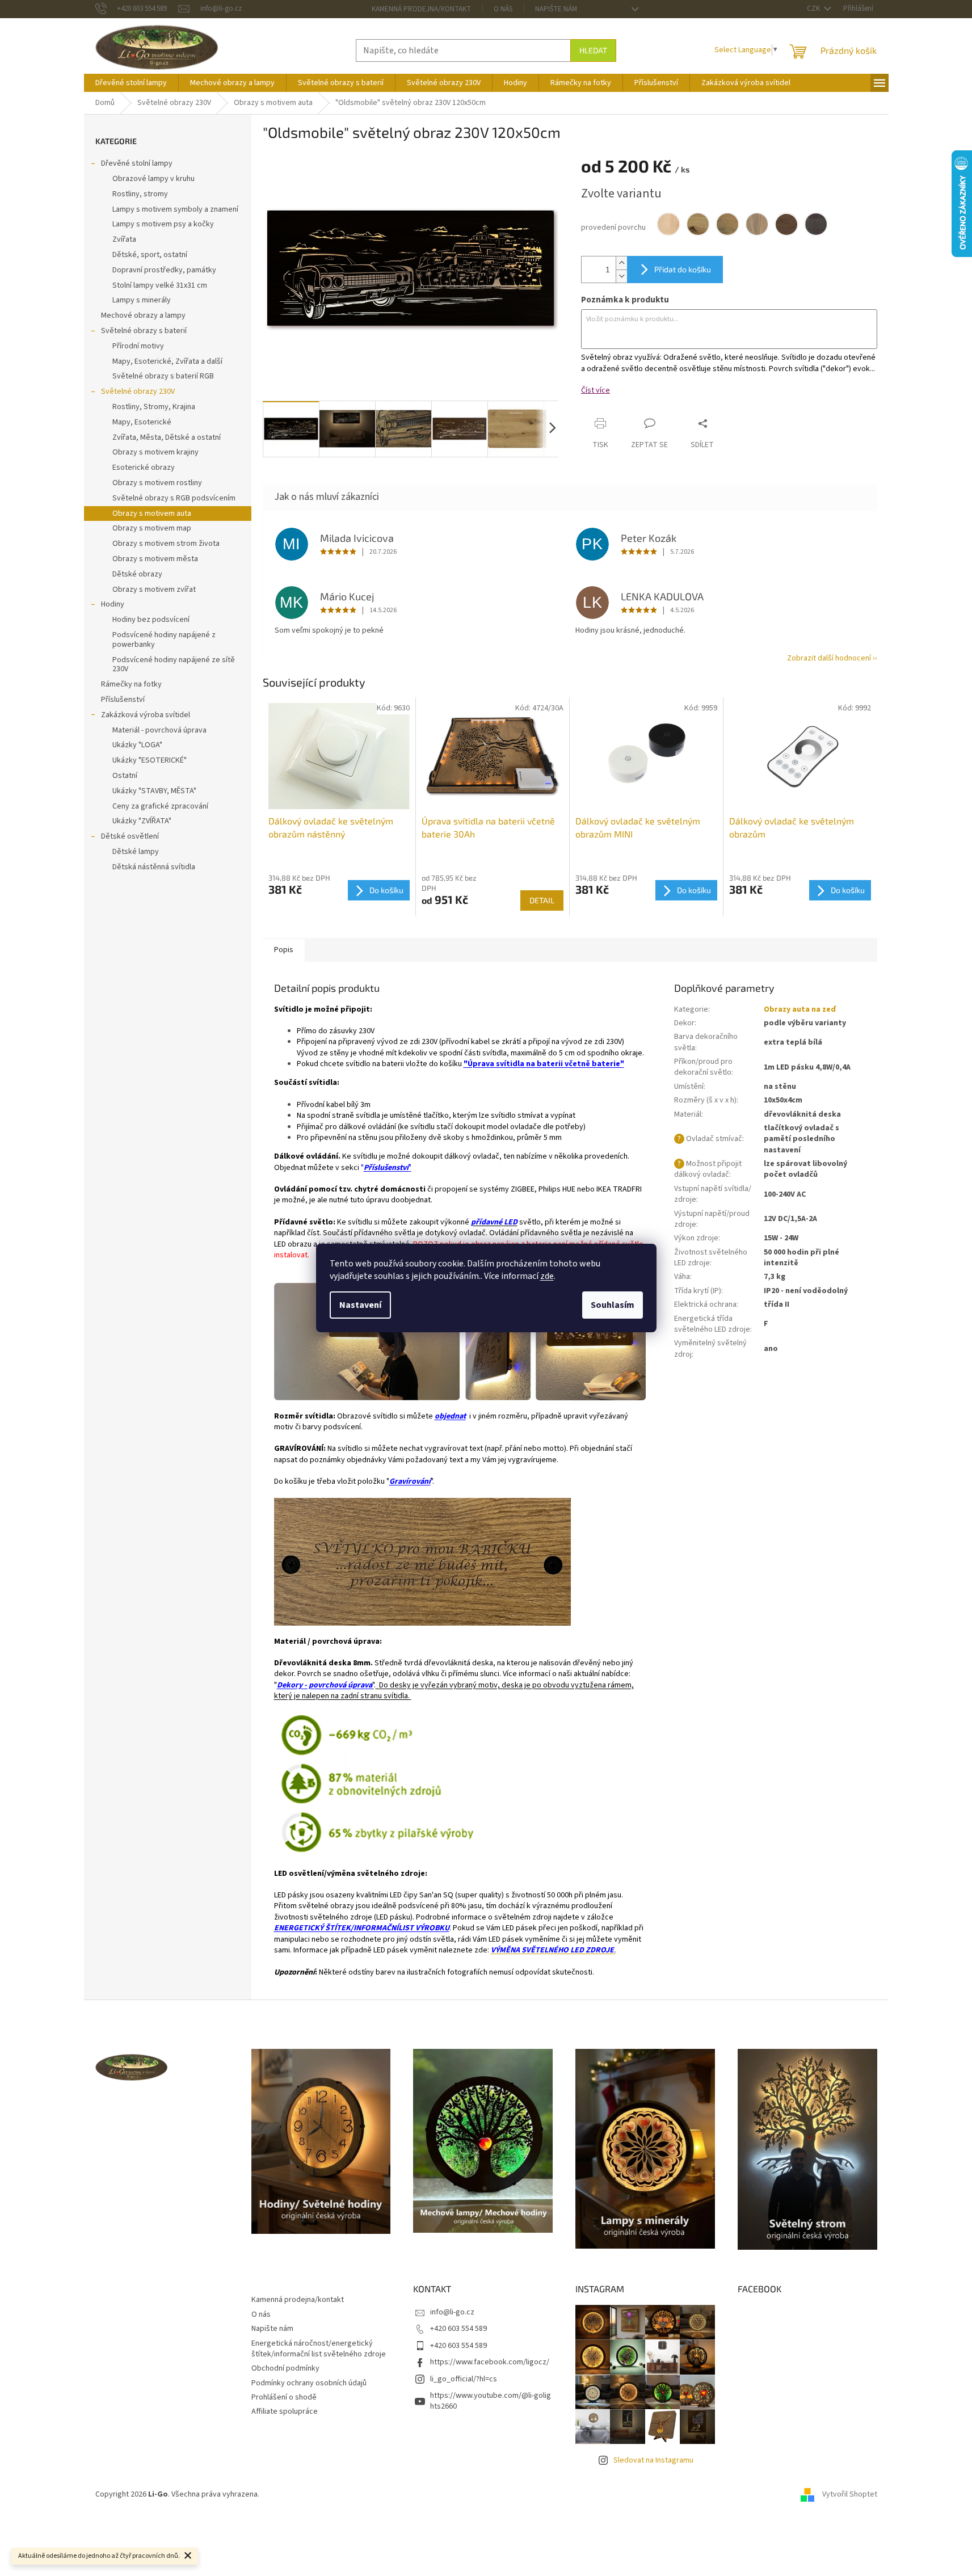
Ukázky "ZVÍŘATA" (142, 821)
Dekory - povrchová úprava (325, 1685)
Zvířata (124, 239)
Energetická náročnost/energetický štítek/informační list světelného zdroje (319, 2349)
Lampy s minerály (142, 300)
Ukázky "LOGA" (137, 745)
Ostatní (125, 776)
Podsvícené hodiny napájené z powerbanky (164, 640)
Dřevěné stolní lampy (137, 163)
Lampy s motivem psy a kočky (163, 224)
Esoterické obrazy (144, 468)
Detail (542, 900)
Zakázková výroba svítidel (146, 715)
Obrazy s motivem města (155, 559)
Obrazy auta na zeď (800, 1009)
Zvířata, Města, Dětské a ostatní (167, 437)
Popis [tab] (284, 950)
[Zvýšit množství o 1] (621, 263)
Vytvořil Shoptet (850, 2494)
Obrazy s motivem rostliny (157, 483)
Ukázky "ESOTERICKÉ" (150, 760)
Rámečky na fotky (131, 684)
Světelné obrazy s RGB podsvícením (174, 498)
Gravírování (410, 1481)
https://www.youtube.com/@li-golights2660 (491, 2401)
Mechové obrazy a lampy (143, 315)
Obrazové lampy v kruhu (153, 179)
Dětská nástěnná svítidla (154, 867)
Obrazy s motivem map (152, 528)
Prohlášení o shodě (284, 2397)
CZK (814, 9)
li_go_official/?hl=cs (464, 2379)
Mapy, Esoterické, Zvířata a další (167, 361)
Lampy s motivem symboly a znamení (175, 209)
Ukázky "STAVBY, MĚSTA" (154, 791)
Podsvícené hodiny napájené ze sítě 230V (174, 665)
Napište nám (556, 9)
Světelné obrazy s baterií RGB (163, 376)
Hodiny (113, 604)
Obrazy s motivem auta (152, 513)
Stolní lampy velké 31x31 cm (160, 285)
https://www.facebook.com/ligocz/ (490, 2362)
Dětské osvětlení (130, 836)
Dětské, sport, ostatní (150, 255)
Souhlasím (613, 1305)
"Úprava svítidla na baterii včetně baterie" (544, 1064)
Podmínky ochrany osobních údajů (309, 2383)
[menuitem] (131, 83)
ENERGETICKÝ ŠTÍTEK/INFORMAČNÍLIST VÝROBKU (362, 1928)
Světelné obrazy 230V (138, 392)
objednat (450, 1416)
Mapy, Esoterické (142, 422)
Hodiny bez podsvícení (151, 620)
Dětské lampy (136, 852)
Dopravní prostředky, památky (164, 270)
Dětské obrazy (137, 574)
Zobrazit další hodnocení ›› (832, 658)
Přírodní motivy (138, 346)
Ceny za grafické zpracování (160, 806)
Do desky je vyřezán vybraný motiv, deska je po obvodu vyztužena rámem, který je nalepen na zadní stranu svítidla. (454, 1691)
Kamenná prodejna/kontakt (421, 9)
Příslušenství (123, 700)
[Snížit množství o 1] (621, 276)
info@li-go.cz (452, 2312)
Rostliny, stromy (140, 194)
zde (547, 1276)
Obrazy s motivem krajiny (155, 452)
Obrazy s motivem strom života (166, 544)
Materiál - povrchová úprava (159, 730)
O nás (503, 9)
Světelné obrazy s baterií (144, 331)
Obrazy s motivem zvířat (154, 590)
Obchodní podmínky (285, 2368)
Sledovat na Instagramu (653, 2460)
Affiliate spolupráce (285, 2411)
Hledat (593, 50)
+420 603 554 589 (458, 2329)
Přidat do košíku (683, 269)
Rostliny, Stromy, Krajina (154, 407)
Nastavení (360, 1305)
